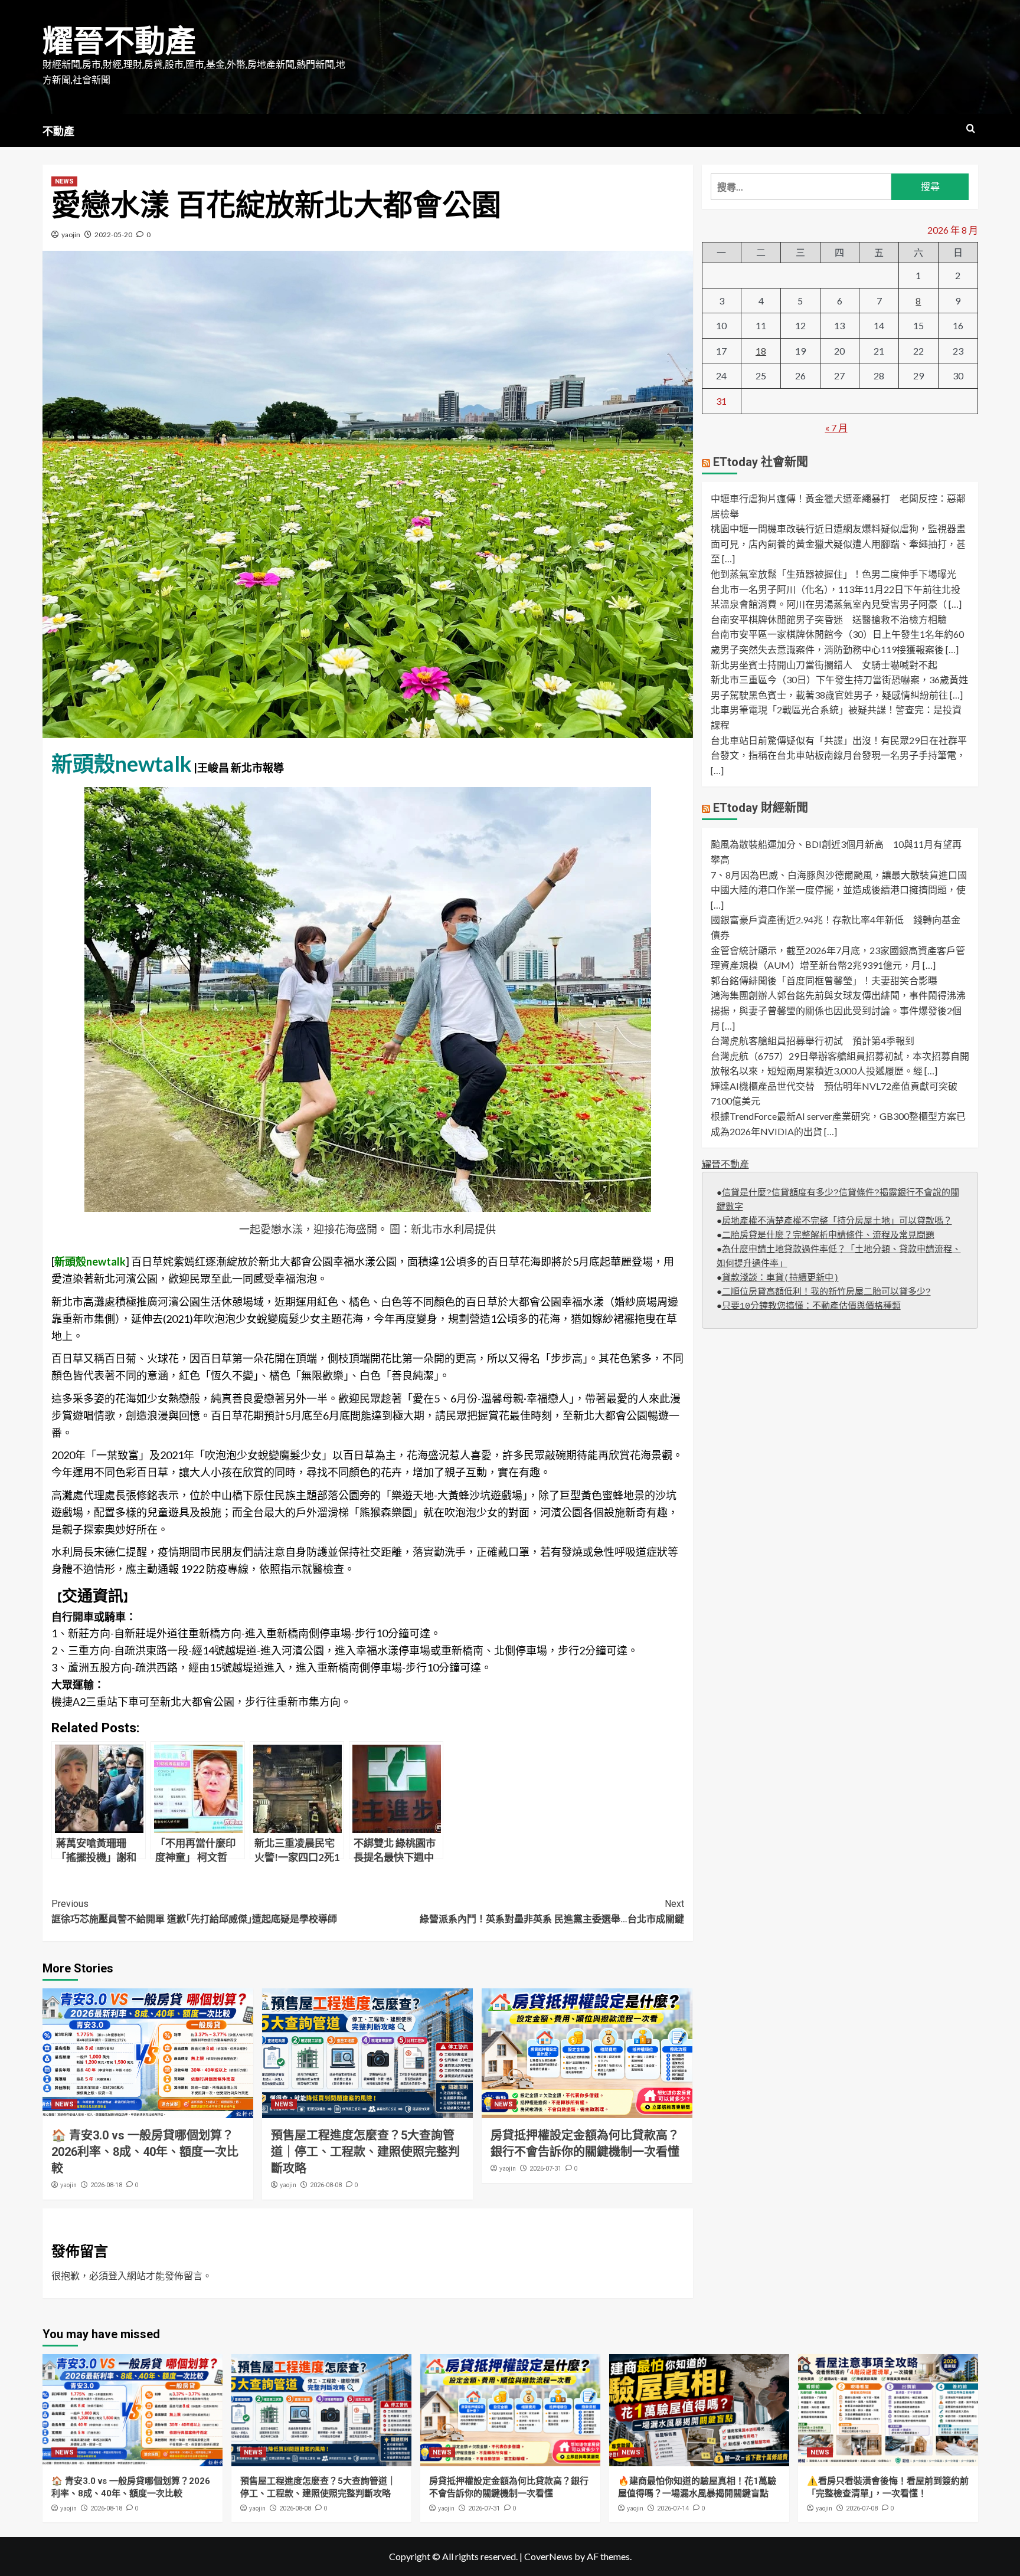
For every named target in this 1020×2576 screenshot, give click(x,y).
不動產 (58, 131)
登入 (117, 2275)
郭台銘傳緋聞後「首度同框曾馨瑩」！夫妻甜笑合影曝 (824, 980)
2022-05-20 (113, 235)
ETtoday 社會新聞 (761, 463)
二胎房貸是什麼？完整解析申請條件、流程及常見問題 (828, 1236)
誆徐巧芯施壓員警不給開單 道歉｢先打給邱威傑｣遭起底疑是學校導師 (194, 1911)
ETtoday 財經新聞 (761, 808)
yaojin (71, 235)
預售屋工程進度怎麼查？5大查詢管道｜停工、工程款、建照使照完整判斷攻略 (365, 2152)
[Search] (971, 129)
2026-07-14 (673, 2508)
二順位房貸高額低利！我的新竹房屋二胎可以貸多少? (826, 1292)
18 (761, 351)
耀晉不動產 (119, 42)
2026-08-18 (106, 2185)
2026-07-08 (862, 2508)
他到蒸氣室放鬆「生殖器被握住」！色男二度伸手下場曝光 (833, 574)
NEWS (64, 181)
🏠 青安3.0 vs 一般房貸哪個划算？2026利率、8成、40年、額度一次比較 (145, 2152)
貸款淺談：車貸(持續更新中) (780, 1278)
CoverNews (548, 2556)
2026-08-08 (326, 2185)
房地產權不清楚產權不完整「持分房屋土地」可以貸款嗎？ (837, 1222)
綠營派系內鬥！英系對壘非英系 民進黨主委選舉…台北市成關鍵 (552, 1911)
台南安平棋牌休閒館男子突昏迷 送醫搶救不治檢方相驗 (829, 619)
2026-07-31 (545, 2169)
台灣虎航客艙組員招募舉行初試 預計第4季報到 (813, 1041)
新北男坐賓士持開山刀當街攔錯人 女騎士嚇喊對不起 (824, 665)
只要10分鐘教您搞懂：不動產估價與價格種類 (811, 1307)
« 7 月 (836, 427)
